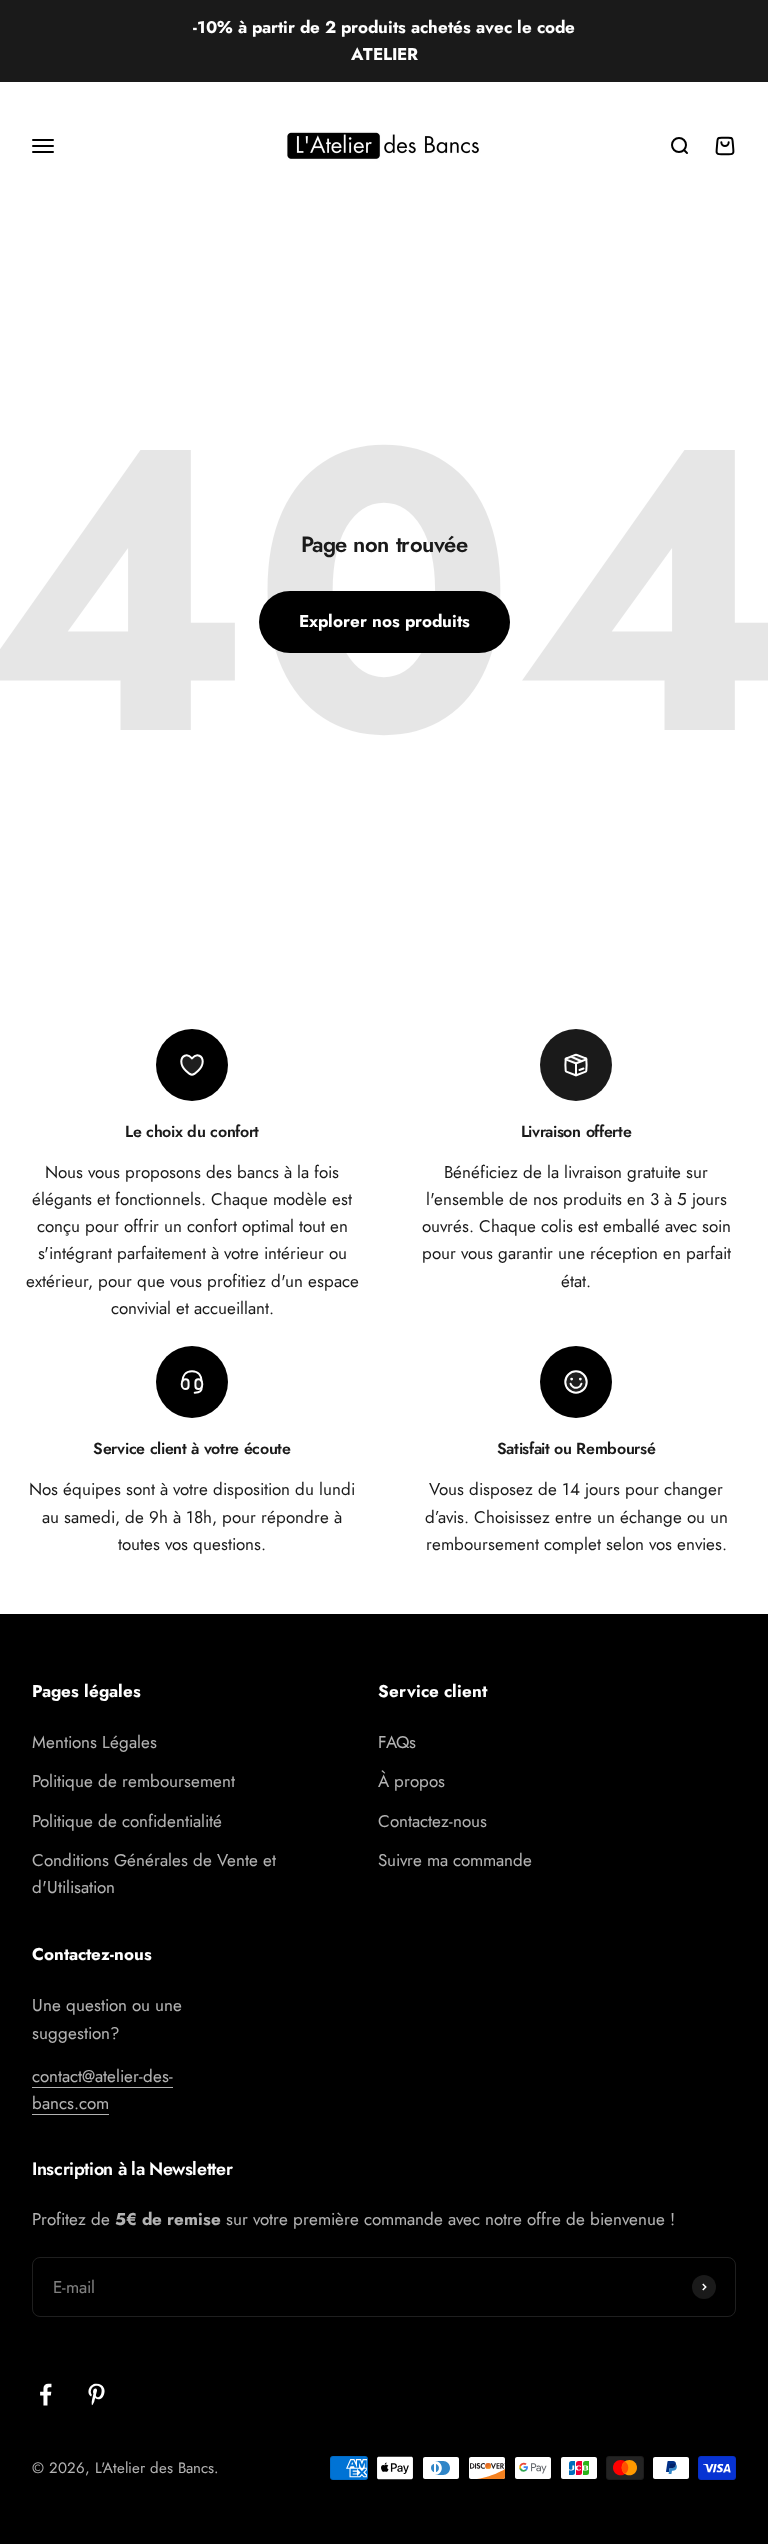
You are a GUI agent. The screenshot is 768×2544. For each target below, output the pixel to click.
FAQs (397, 1742)
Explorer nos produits (384, 621)
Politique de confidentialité (127, 1821)
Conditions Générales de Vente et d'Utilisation (154, 1873)
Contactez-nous (432, 1821)
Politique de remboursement (133, 1781)
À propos (411, 1781)
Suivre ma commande (455, 1860)
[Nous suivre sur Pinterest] (96, 2394)
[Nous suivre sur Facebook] (45, 2394)
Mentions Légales (94, 1742)
